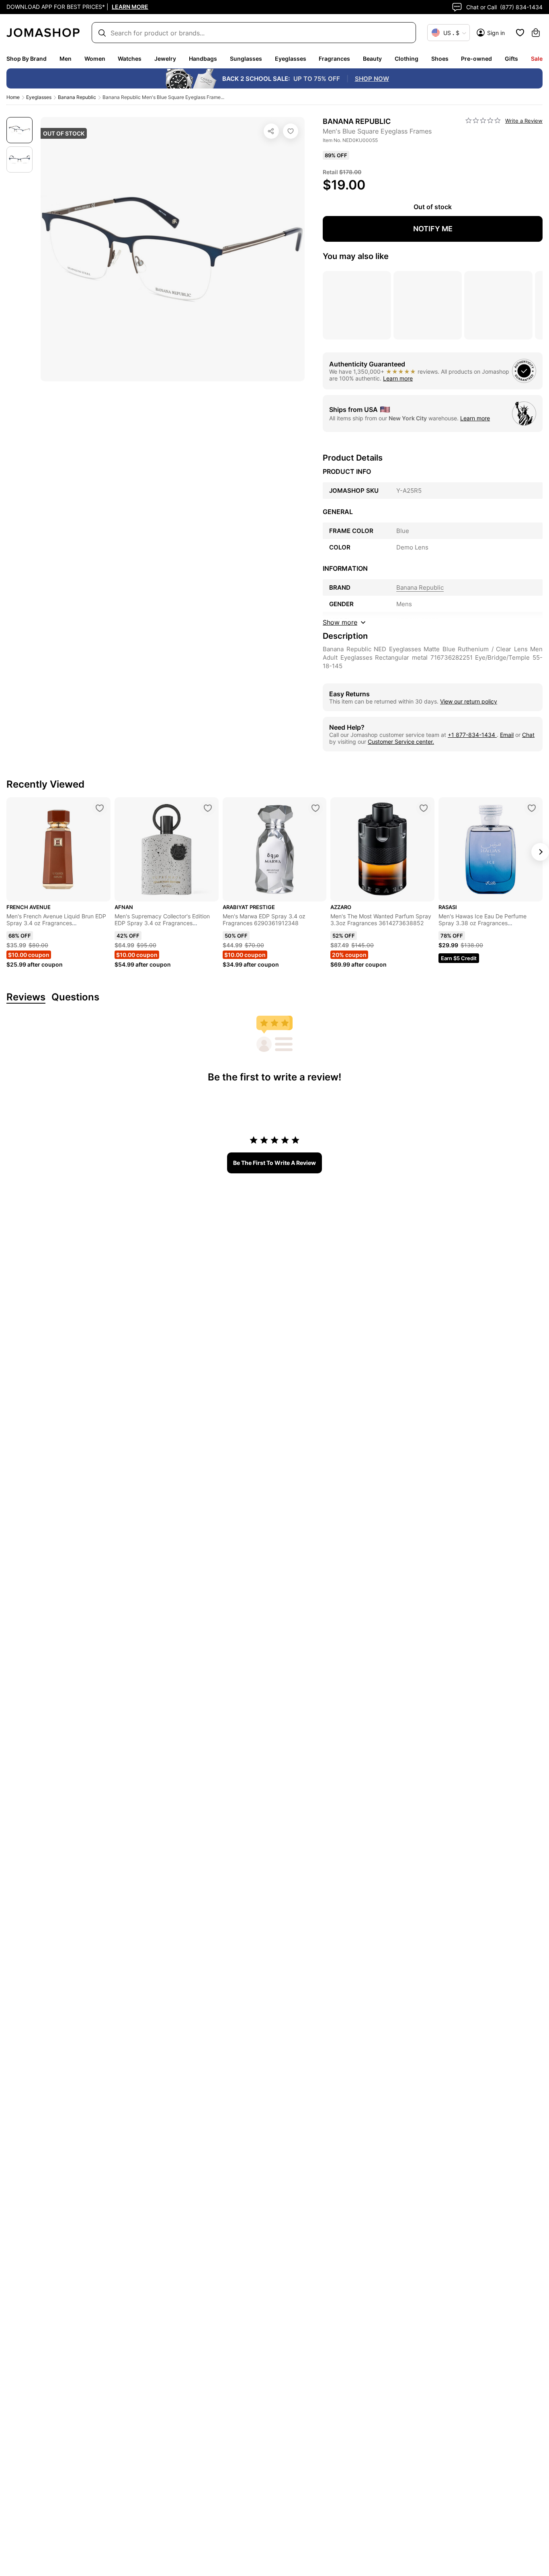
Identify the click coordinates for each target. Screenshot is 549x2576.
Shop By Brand (27, 59)
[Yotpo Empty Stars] (483, 121)
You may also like (356, 256)
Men (66, 59)
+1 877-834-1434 (472, 735)
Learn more (398, 378)
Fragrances (334, 59)
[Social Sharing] (271, 131)
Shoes (440, 59)
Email (507, 735)
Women (95, 59)
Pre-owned (476, 59)
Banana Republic (77, 97)
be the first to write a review (274, 1163)
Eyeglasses (291, 59)
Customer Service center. (401, 742)
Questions (75, 997)
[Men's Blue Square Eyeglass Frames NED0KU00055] (291, 131)
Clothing (407, 59)
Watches (130, 59)
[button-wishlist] (520, 33)
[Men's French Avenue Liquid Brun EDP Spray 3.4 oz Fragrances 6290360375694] (100, 808)
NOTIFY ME (433, 229)
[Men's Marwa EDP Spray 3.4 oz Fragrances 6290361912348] (315, 808)
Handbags (203, 59)
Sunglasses (246, 59)
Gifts (511, 59)
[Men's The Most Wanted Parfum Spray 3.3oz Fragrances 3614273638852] (424, 808)
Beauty (372, 59)
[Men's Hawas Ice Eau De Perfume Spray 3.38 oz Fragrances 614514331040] (532, 808)
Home (13, 97)
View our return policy (469, 701)
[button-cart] (536, 33)
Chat (528, 735)
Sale (537, 59)
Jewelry (165, 59)
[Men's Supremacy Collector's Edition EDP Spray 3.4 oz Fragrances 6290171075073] (208, 808)
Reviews (26, 997)
